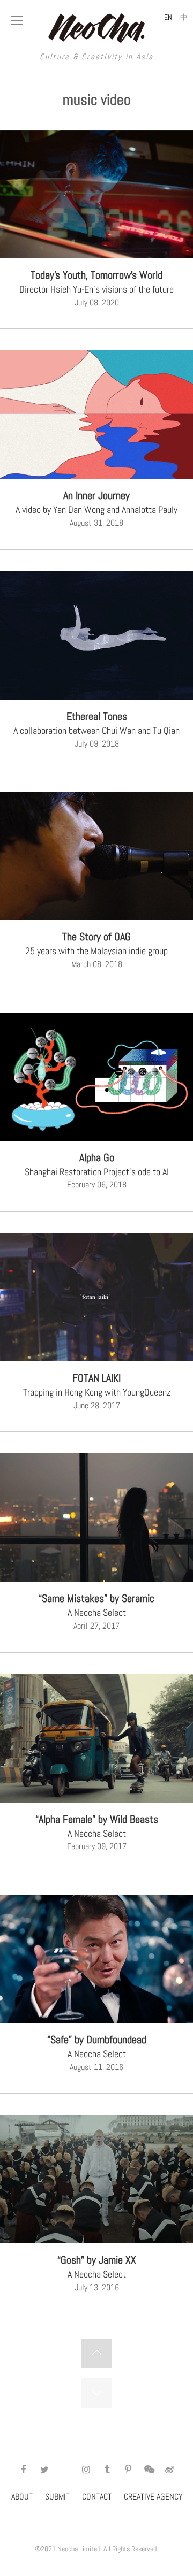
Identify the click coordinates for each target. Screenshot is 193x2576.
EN (168, 17)
